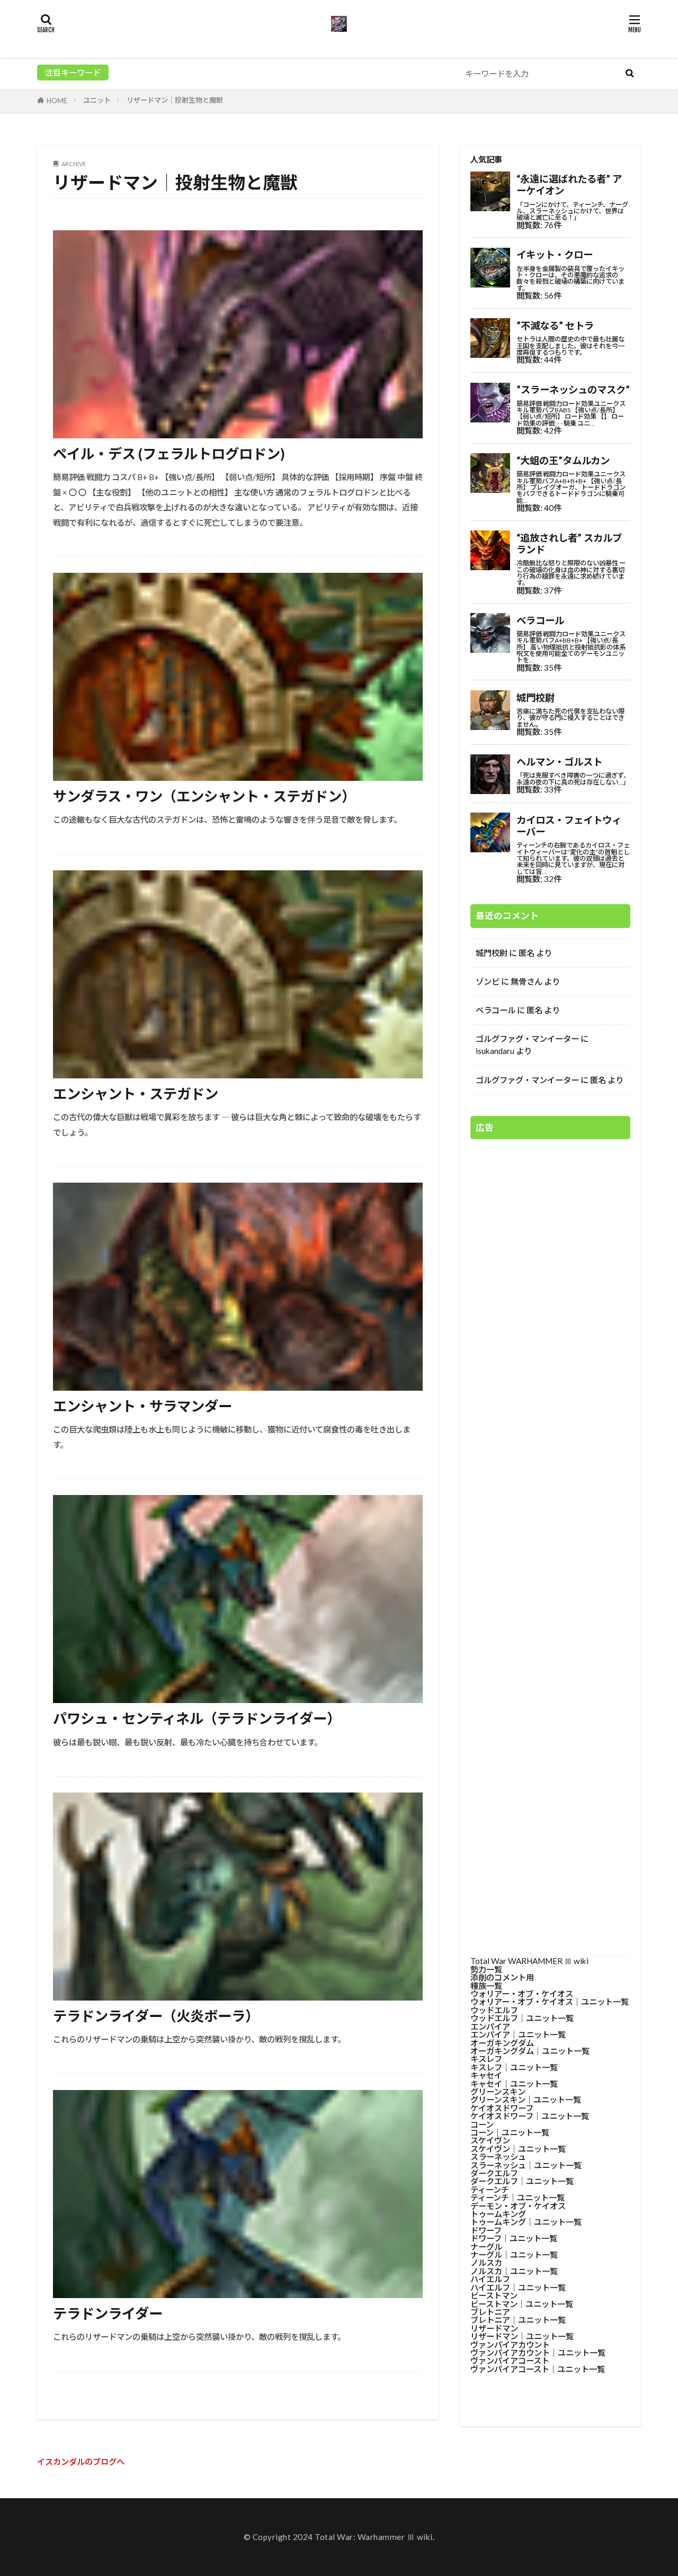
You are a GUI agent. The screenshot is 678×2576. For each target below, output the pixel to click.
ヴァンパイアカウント (510, 2345)
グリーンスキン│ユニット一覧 (526, 2100)
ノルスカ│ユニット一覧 (514, 2271)
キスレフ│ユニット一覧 (514, 2067)
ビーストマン (494, 2295)
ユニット (97, 100)
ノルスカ (486, 2263)
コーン (482, 2124)
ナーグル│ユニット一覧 (514, 2255)
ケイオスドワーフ (502, 2108)
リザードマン (494, 2328)
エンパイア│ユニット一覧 (518, 2034)
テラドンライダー (108, 2313)
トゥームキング (498, 2214)
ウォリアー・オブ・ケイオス (522, 1994)
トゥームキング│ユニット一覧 (526, 2222)
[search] (629, 74)
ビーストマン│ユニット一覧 (522, 2304)
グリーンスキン (498, 2092)
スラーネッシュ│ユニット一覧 (526, 2165)
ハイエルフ (490, 2279)
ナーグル (486, 2247)
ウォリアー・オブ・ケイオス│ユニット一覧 (550, 2002)
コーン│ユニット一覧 (510, 2132)
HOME (57, 101)
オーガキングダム (502, 2043)
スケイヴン (490, 2140)
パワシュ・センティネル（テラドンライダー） (197, 1718)
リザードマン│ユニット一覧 (522, 2336)
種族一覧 (486, 1986)
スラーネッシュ (498, 2157)
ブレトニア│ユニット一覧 (518, 2320)
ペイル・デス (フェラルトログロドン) (169, 454)
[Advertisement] (550, 1543)
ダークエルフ (494, 2173)
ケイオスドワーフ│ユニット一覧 (530, 2116)
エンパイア (490, 2026)
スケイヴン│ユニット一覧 (518, 2149)
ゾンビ (488, 981)
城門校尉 (492, 953)
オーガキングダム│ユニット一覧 (530, 2051)
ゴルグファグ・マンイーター (527, 1039)
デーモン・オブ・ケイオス (518, 2206)
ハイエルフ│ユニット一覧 (518, 2287)
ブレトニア (490, 2312)
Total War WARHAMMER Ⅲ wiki (529, 1961)
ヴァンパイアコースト (510, 2361)
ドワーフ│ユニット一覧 (514, 2238)
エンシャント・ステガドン (136, 1094)
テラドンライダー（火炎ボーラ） (156, 2016)
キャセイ (486, 2075)
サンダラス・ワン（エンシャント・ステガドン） (204, 796)
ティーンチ (490, 2190)
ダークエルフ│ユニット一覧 (522, 2181)
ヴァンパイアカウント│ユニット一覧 (538, 2353)
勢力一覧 (486, 1969)
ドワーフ (486, 2230)
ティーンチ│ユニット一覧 (518, 2197)
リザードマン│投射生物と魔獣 (175, 100)
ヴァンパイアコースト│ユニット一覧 (538, 2369)
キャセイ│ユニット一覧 (514, 2084)
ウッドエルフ (494, 2010)
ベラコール (496, 1010)
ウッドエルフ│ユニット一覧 (522, 2018)
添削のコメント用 (502, 1977)
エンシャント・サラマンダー (142, 1406)
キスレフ (486, 2059)
